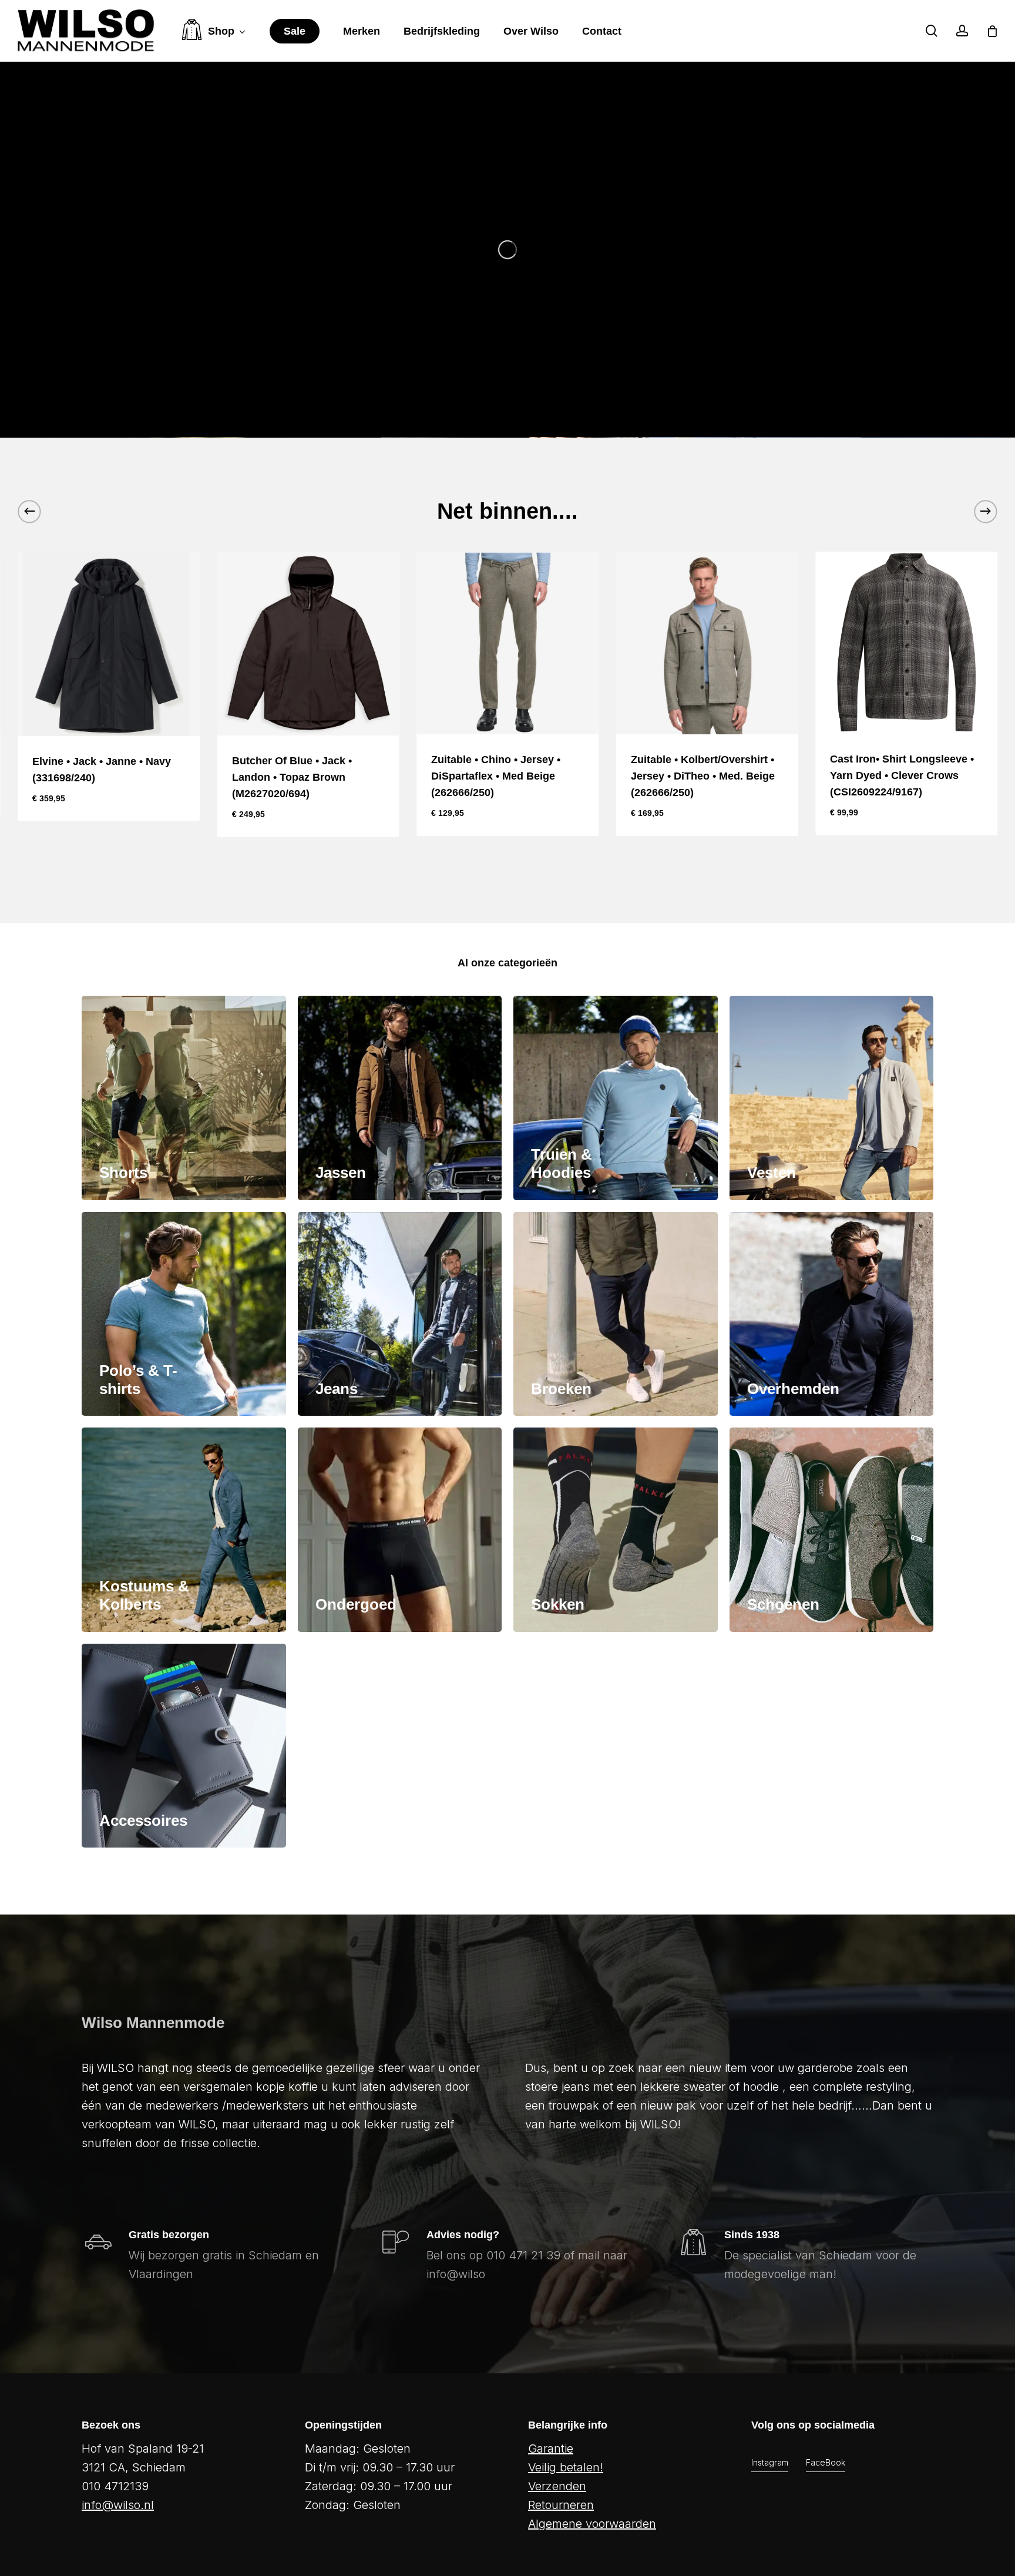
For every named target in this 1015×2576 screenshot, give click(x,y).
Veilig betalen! (566, 2467)
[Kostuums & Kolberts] (184, 1530)
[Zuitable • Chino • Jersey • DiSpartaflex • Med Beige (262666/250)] (508, 643)
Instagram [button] (770, 2462)
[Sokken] (616, 1530)
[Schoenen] (832, 1530)
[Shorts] (184, 1098)
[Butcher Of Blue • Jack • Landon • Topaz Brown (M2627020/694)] (308, 644)
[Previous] (29, 511)
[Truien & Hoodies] (616, 1098)
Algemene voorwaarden (592, 2524)
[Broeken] (616, 1314)
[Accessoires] (184, 1746)
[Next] (986, 511)
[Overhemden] (832, 1314)
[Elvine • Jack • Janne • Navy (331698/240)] (109, 644)
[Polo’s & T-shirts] (184, 1314)
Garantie (551, 2449)
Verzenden (557, 2486)
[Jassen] (400, 1098)
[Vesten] (832, 1098)
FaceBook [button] (826, 2462)
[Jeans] (400, 1314)
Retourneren (561, 2505)
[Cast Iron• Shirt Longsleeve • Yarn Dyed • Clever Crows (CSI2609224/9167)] (906, 643)
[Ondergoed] (400, 1530)
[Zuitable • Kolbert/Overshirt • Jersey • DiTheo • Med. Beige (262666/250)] (707, 643)
